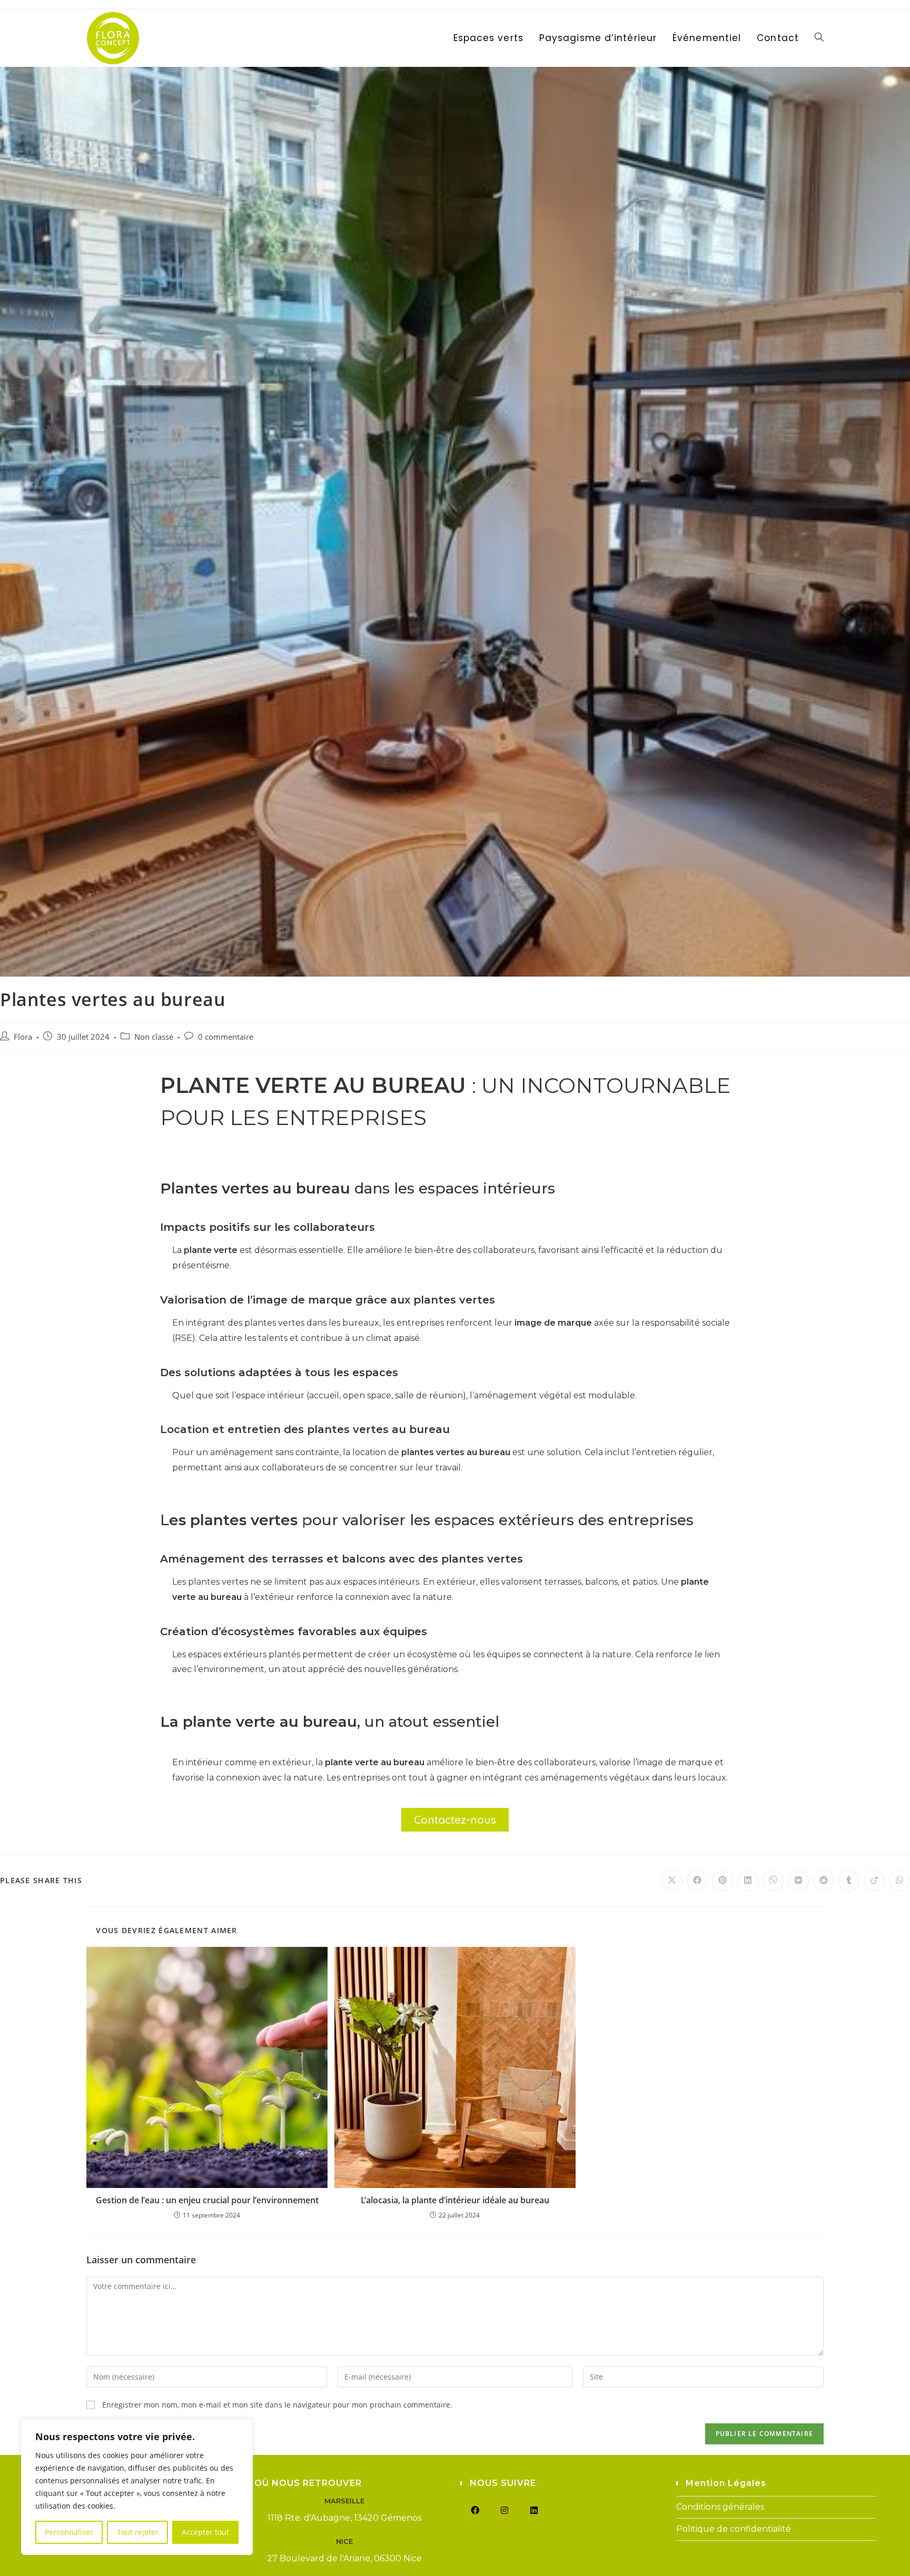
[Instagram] (505, 2511)
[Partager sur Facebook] (697, 1881)
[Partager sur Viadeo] (874, 1881)
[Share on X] (672, 1881)
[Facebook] (475, 2511)
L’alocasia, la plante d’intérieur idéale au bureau (455, 2200)
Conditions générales (720, 2507)
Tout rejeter (138, 2532)
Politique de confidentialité (734, 2529)
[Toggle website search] (819, 38)
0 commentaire (226, 1037)
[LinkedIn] (534, 2511)
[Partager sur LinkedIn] (748, 1881)
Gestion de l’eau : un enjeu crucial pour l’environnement (207, 2200)
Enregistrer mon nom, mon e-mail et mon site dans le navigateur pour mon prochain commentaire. (277, 2405)
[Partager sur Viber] (773, 1881)
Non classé (154, 1037)
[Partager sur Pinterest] (723, 1881)
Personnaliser (69, 2532)
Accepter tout (205, 2532)
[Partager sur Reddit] (824, 1881)
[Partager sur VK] (798, 1881)
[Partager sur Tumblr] (849, 1881)
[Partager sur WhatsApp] (899, 1881)
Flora (23, 1037)
